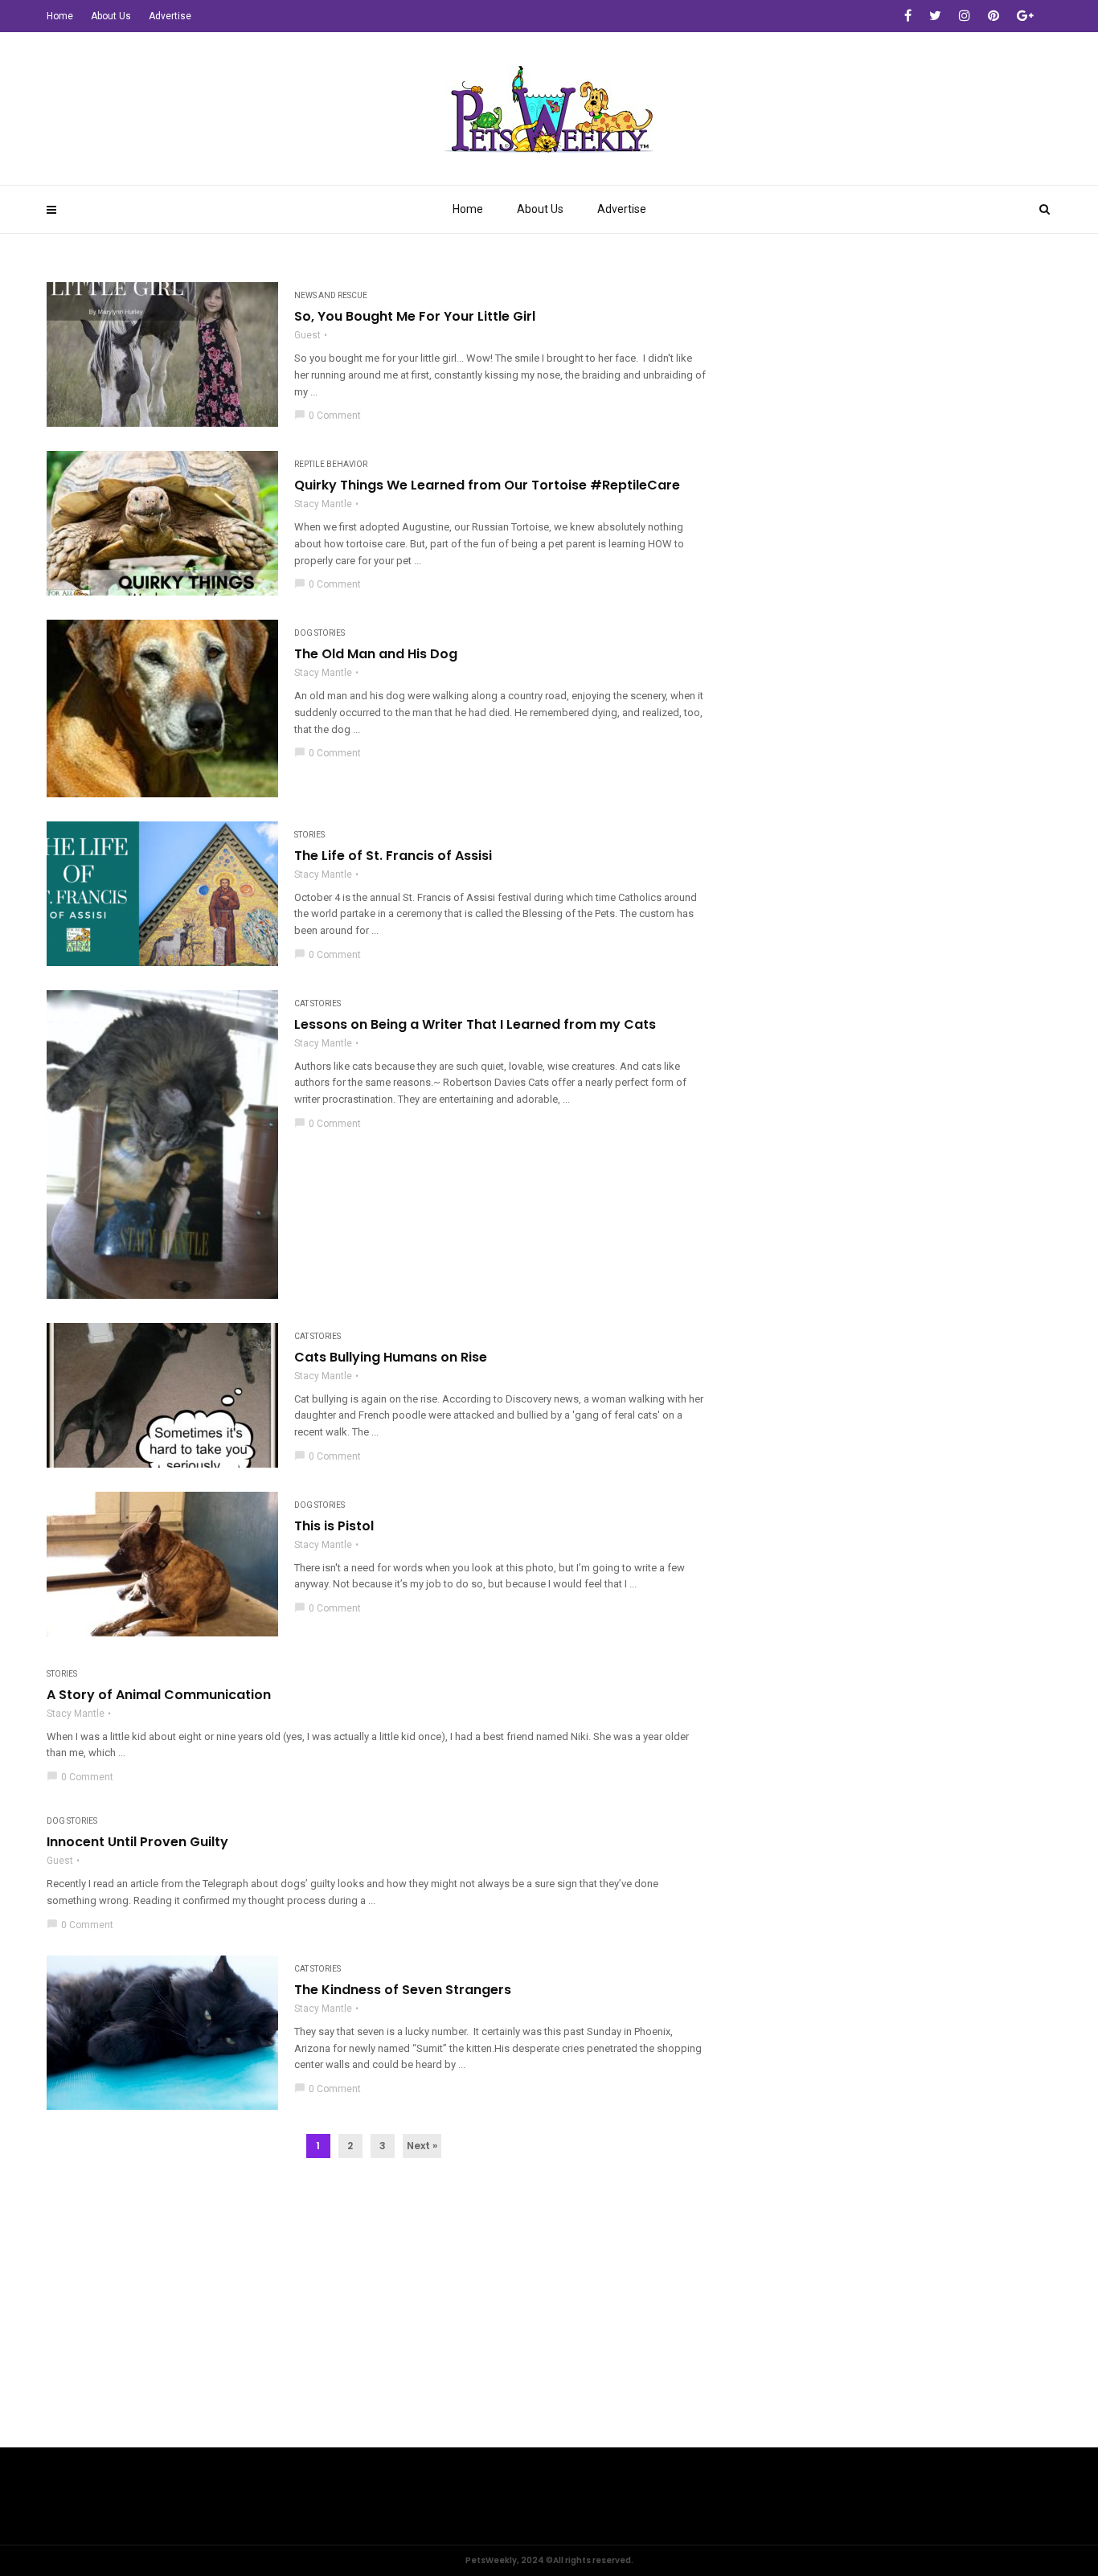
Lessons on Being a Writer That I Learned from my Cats (475, 1025)
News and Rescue (331, 295)
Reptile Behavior (331, 464)
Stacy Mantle (323, 504)
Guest (307, 335)
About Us (540, 209)
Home (468, 209)
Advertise (622, 209)
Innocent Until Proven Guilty (137, 1842)
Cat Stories (318, 1003)
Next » (422, 2146)
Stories (309, 835)
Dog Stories (320, 633)
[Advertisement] (549, 2327)
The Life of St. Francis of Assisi (393, 856)
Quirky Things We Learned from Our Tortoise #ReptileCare (487, 485)
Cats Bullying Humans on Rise (391, 1358)
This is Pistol (334, 1526)
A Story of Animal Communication (159, 1695)
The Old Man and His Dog (376, 654)
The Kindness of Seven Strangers (403, 1990)
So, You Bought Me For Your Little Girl (415, 317)
